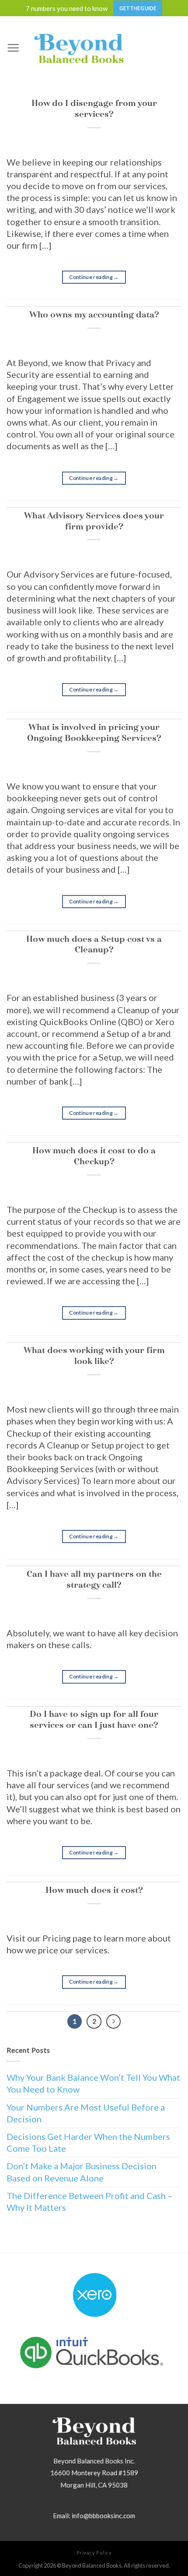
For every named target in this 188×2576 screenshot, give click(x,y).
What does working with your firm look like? (94, 1356)
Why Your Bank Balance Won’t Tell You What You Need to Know (93, 2083)
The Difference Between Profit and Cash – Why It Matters (90, 2201)
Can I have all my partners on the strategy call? (94, 1579)
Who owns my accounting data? (94, 315)
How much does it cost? (94, 1890)
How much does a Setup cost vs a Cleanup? (94, 944)
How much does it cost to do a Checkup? (94, 1156)
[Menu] (13, 48)
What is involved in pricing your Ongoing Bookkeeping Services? (94, 733)
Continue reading (94, 277)
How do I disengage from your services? (94, 109)
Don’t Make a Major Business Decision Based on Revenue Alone (82, 2172)
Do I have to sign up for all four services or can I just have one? (94, 1720)
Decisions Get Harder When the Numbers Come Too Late (88, 2142)
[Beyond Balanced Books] (79, 48)
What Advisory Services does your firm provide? (94, 521)
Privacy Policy (94, 2553)
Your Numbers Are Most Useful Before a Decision (86, 2113)
